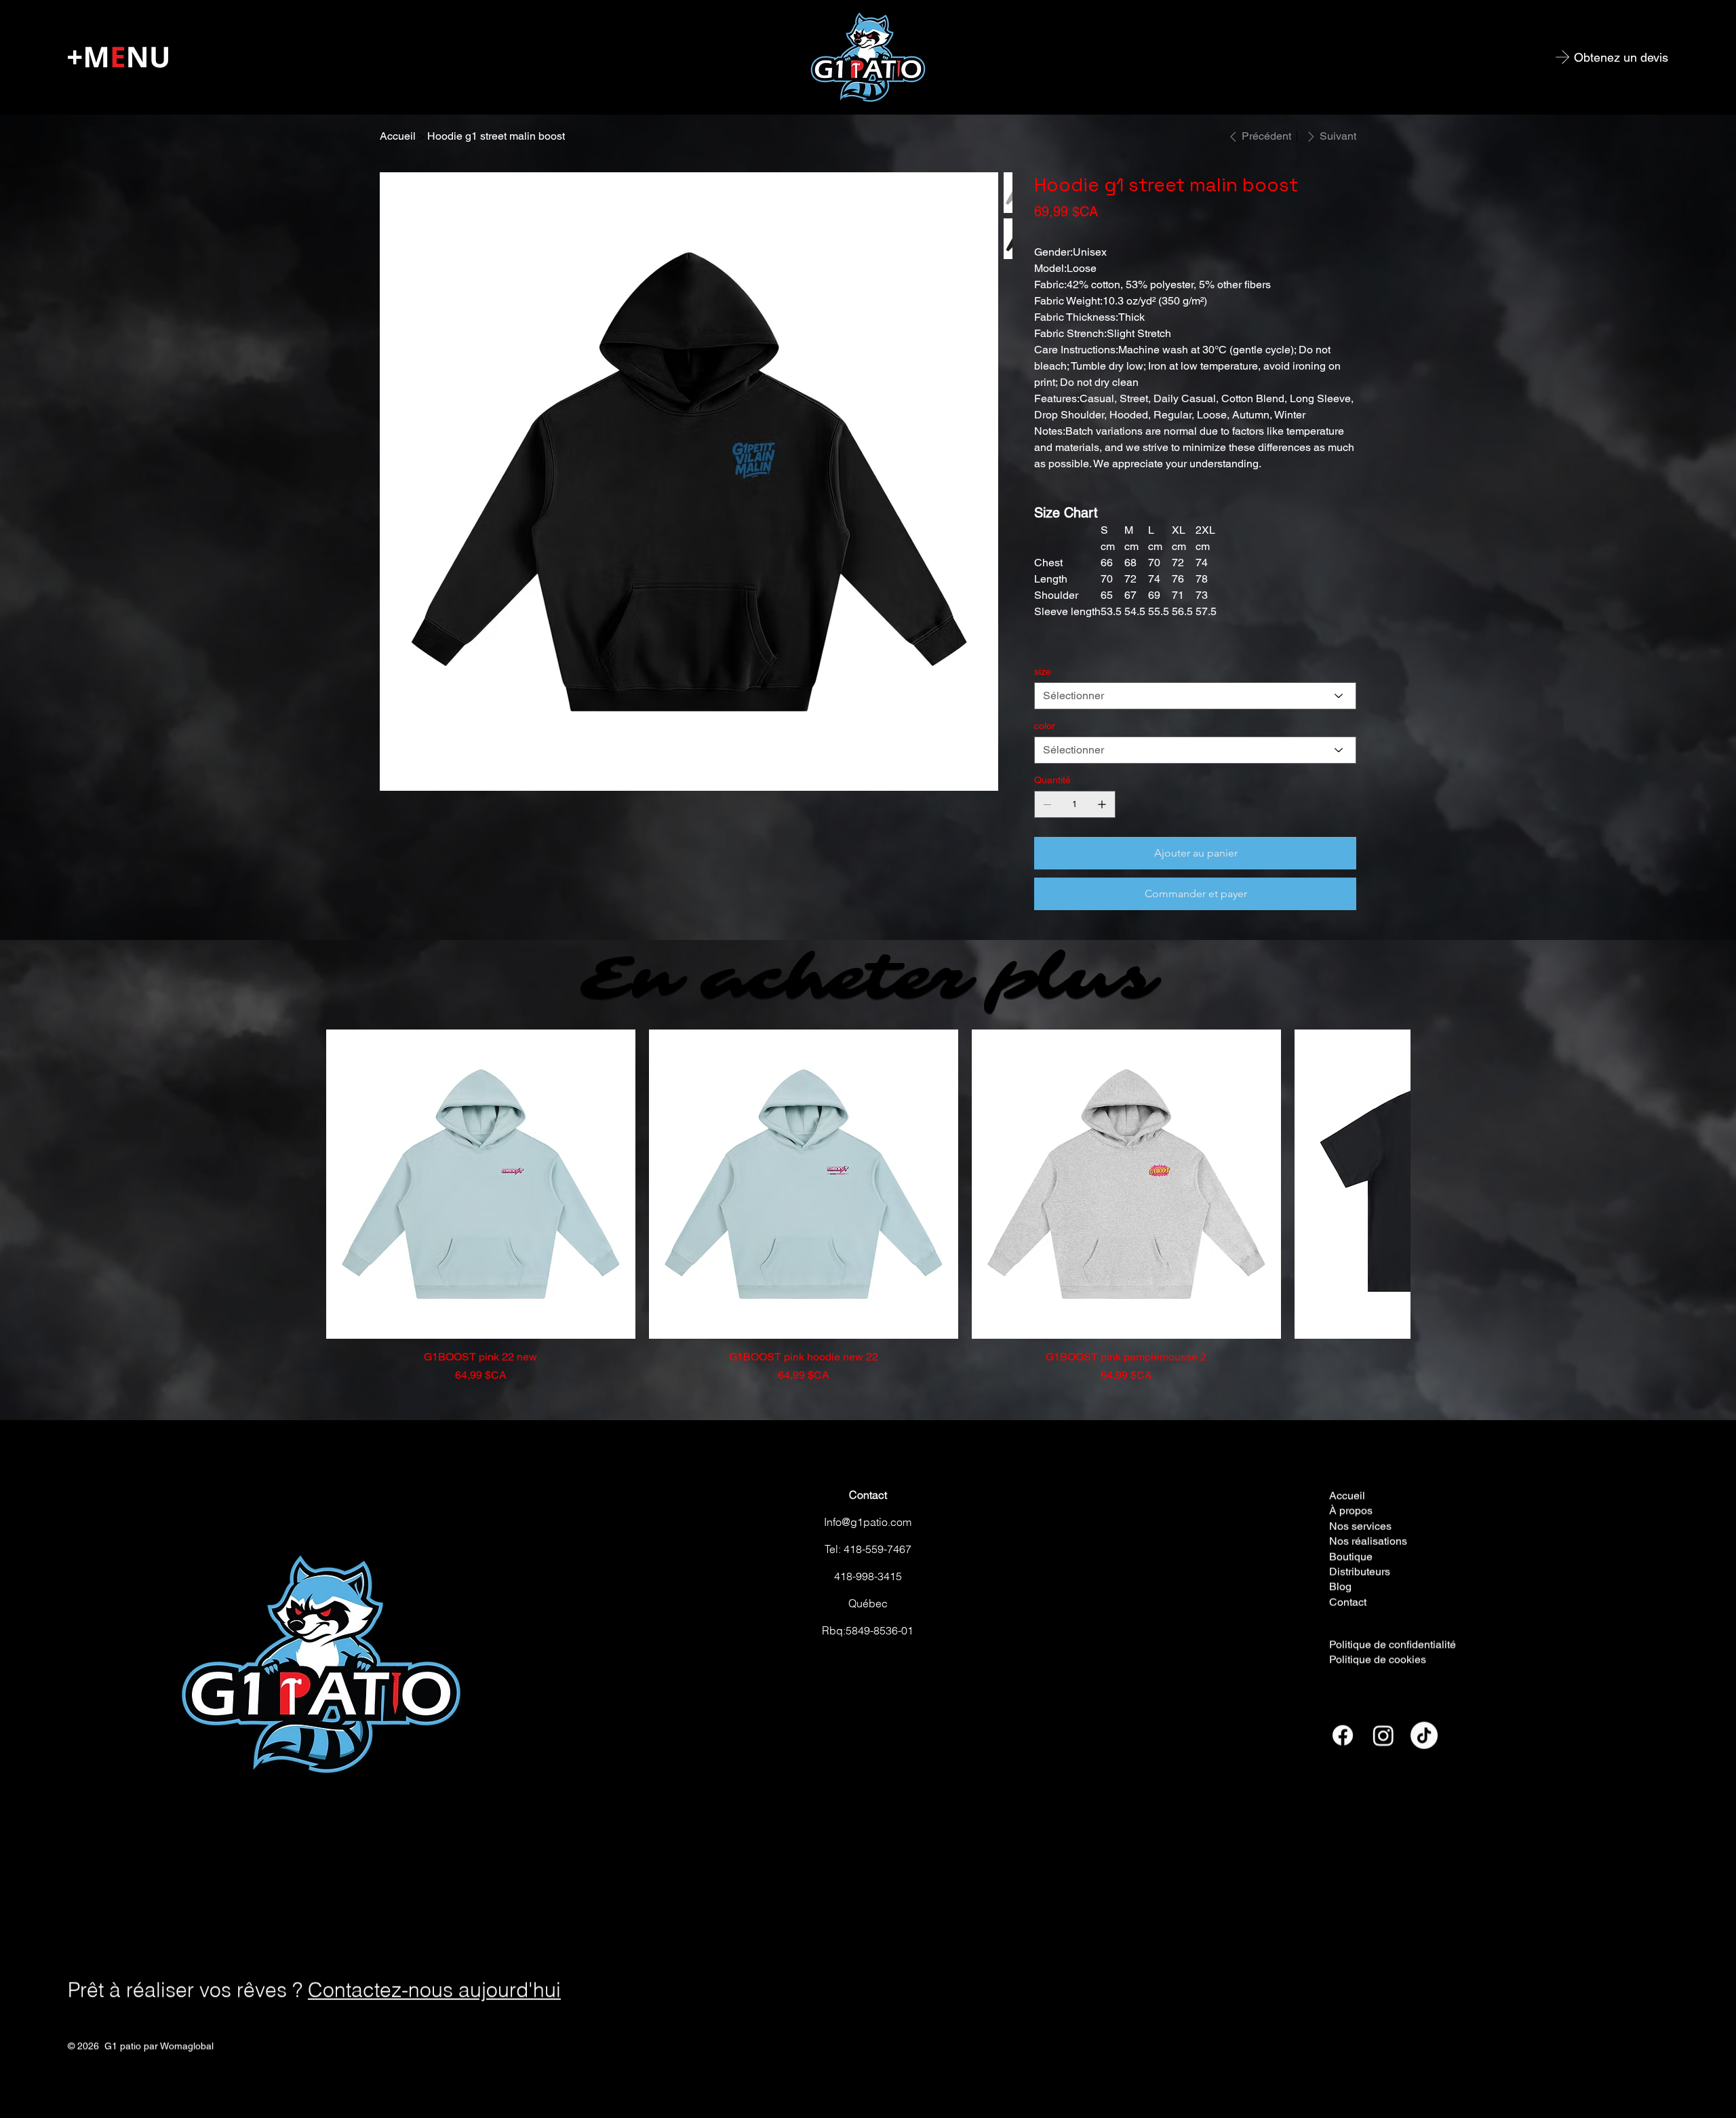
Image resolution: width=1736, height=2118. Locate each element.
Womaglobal (187, 2044)
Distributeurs (1360, 1570)
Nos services (1360, 1524)
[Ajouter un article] (1102, 804)
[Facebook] (1343, 1733)
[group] (868, 1205)
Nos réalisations (1368, 1539)
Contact (868, 1493)
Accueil (1347, 1494)
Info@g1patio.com (868, 1521)
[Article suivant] (1392, 1182)
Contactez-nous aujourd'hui (434, 1988)
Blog (1340, 1585)
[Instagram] (1383, 1733)
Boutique (1351, 1555)
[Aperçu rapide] (481, 1183)
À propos (1351, 1509)
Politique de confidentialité (1393, 1642)
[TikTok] (1424, 1733)
